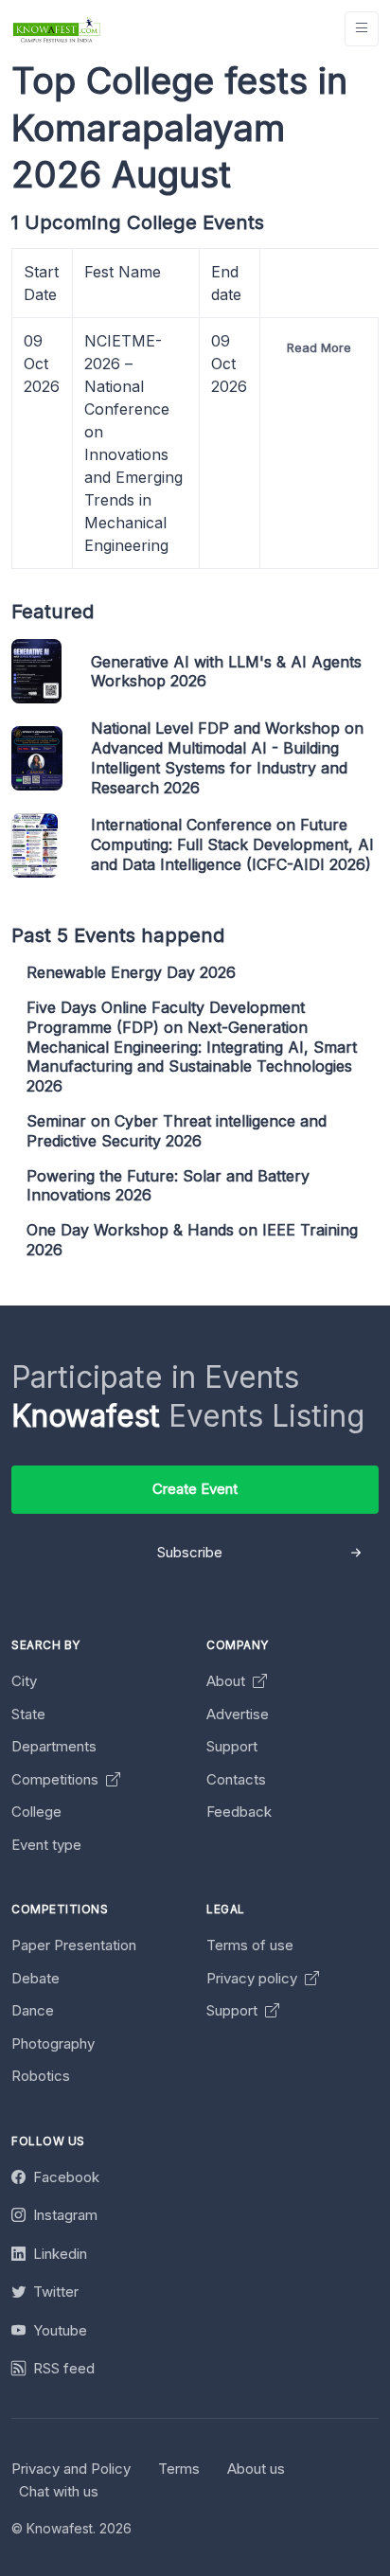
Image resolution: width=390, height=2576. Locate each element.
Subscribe (190, 1552)
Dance (33, 2010)
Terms (179, 2469)
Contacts (236, 1779)
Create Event (195, 1489)
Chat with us (59, 2491)
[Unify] (57, 29)
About (228, 1681)
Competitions (57, 1779)
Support (232, 1746)
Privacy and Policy (71, 2469)
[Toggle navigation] (362, 29)
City (24, 1681)
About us (256, 2469)
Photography (53, 2043)
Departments (54, 1746)
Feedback (239, 1812)
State (28, 1714)
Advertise (238, 1714)
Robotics (41, 2076)
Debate (35, 1978)
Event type (46, 1845)
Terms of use (250, 1945)
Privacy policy (254, 1978)
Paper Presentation (74, 1945)
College (36, 1812)
